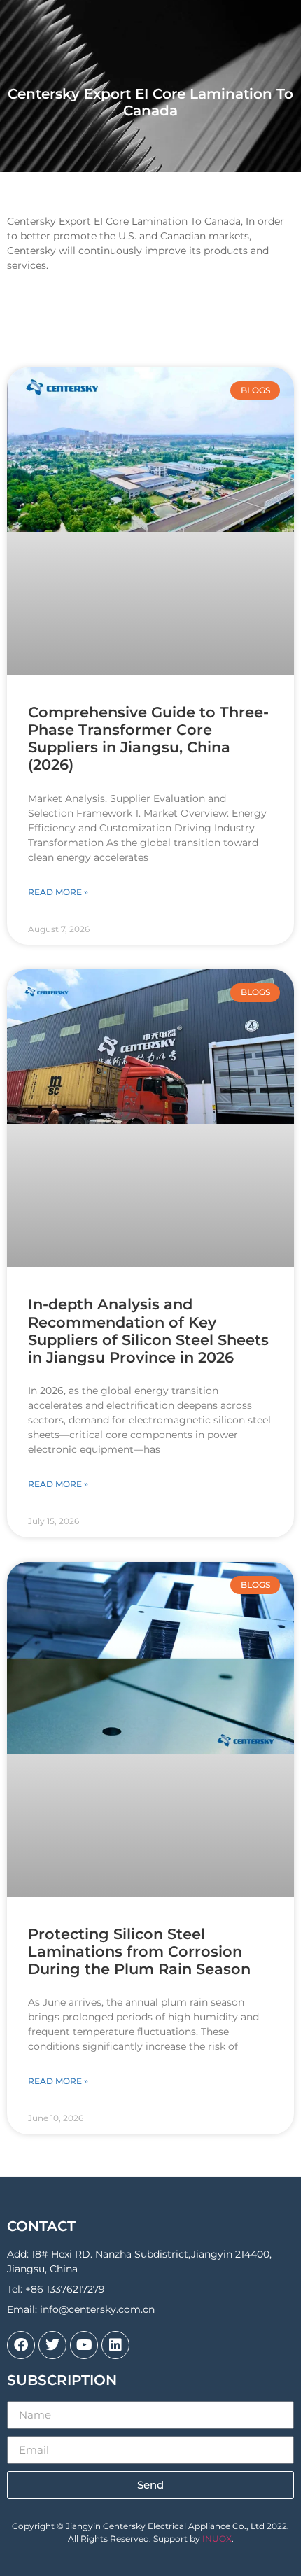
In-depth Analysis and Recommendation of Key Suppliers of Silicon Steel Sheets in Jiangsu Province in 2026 (148, 1331)
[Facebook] (21, 2345)
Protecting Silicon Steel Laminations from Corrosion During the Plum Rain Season (139, 1951)
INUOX (217, 2539)
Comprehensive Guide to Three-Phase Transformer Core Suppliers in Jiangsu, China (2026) (148, 739)
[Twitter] (52, 2345)
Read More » (58, 892)
